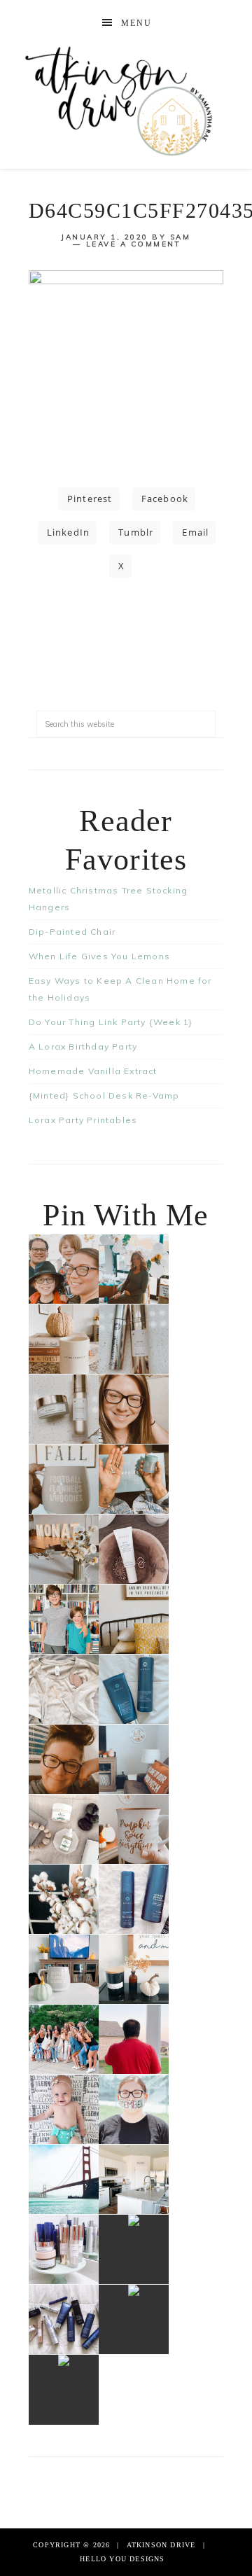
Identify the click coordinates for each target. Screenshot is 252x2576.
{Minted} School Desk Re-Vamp (104, 1095)
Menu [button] (136, 23)
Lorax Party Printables (83, 1120)
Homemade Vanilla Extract (93, 1071)
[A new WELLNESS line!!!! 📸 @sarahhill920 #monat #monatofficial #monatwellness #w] (134, 1479)
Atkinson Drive (126, 100)
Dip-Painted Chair (72, 932)
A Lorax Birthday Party (83, 1046)
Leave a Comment (134, 244)
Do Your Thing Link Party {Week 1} (111, 1022)
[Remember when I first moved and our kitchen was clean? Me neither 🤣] (134, 2179)
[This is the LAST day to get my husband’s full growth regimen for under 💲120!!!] (134, 1899)
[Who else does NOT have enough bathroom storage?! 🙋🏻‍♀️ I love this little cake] (64, 2249)
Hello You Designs (122, 2559)
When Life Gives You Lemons (99, 956)
